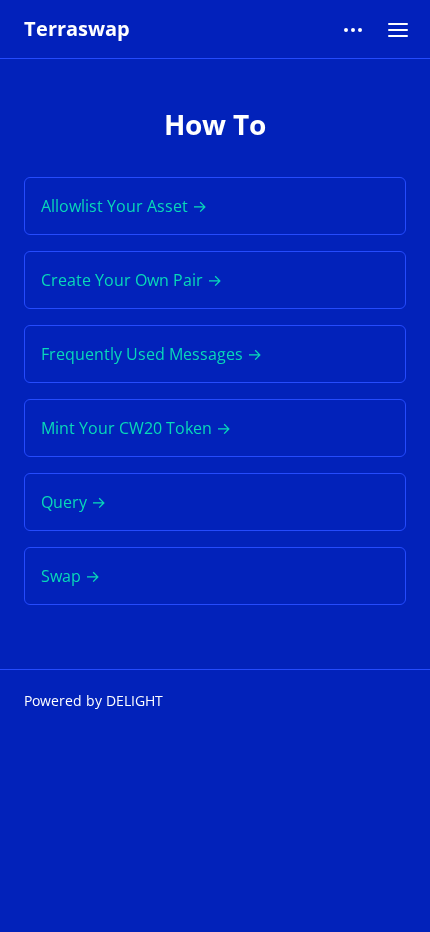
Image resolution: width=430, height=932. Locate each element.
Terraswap (77, 28)
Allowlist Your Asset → (124, 206)
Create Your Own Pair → (131, 280)
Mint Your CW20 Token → (136, 428)
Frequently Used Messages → (151, 354)
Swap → (70, 576)
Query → (73, 502)
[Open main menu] (398, 29)
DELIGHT (134, 700)
